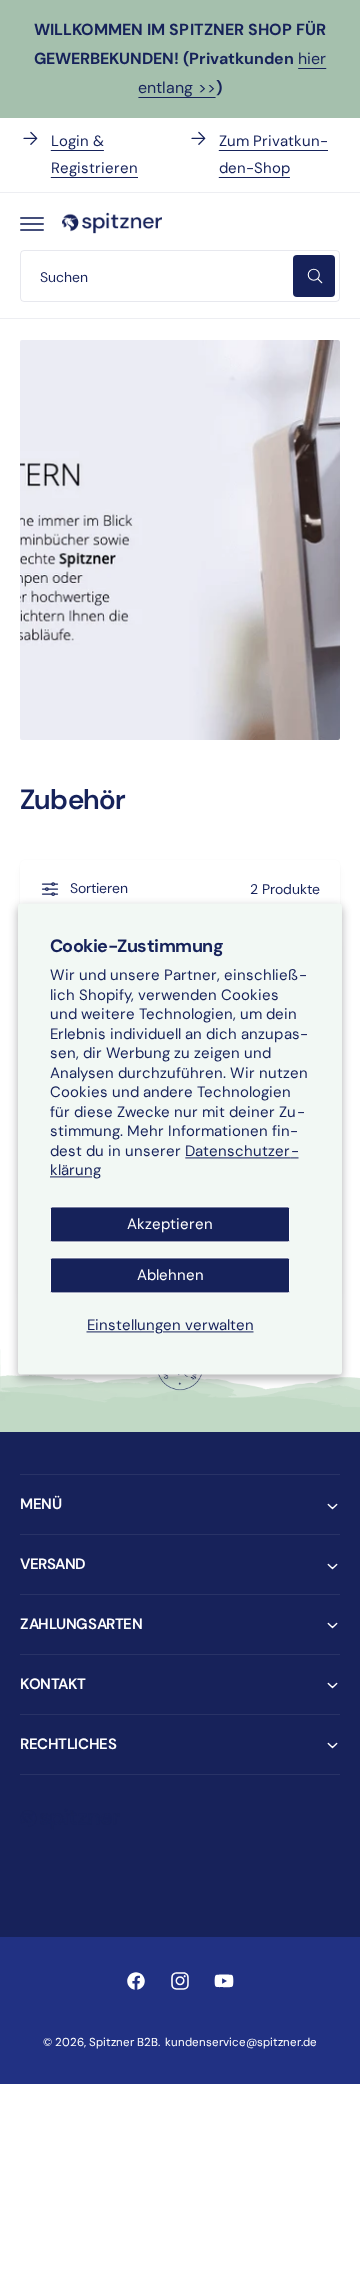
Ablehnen (170, 1275)
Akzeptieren (170, 1224)
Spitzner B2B (123, 2042)
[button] (32, 223)
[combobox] (180, 276)
